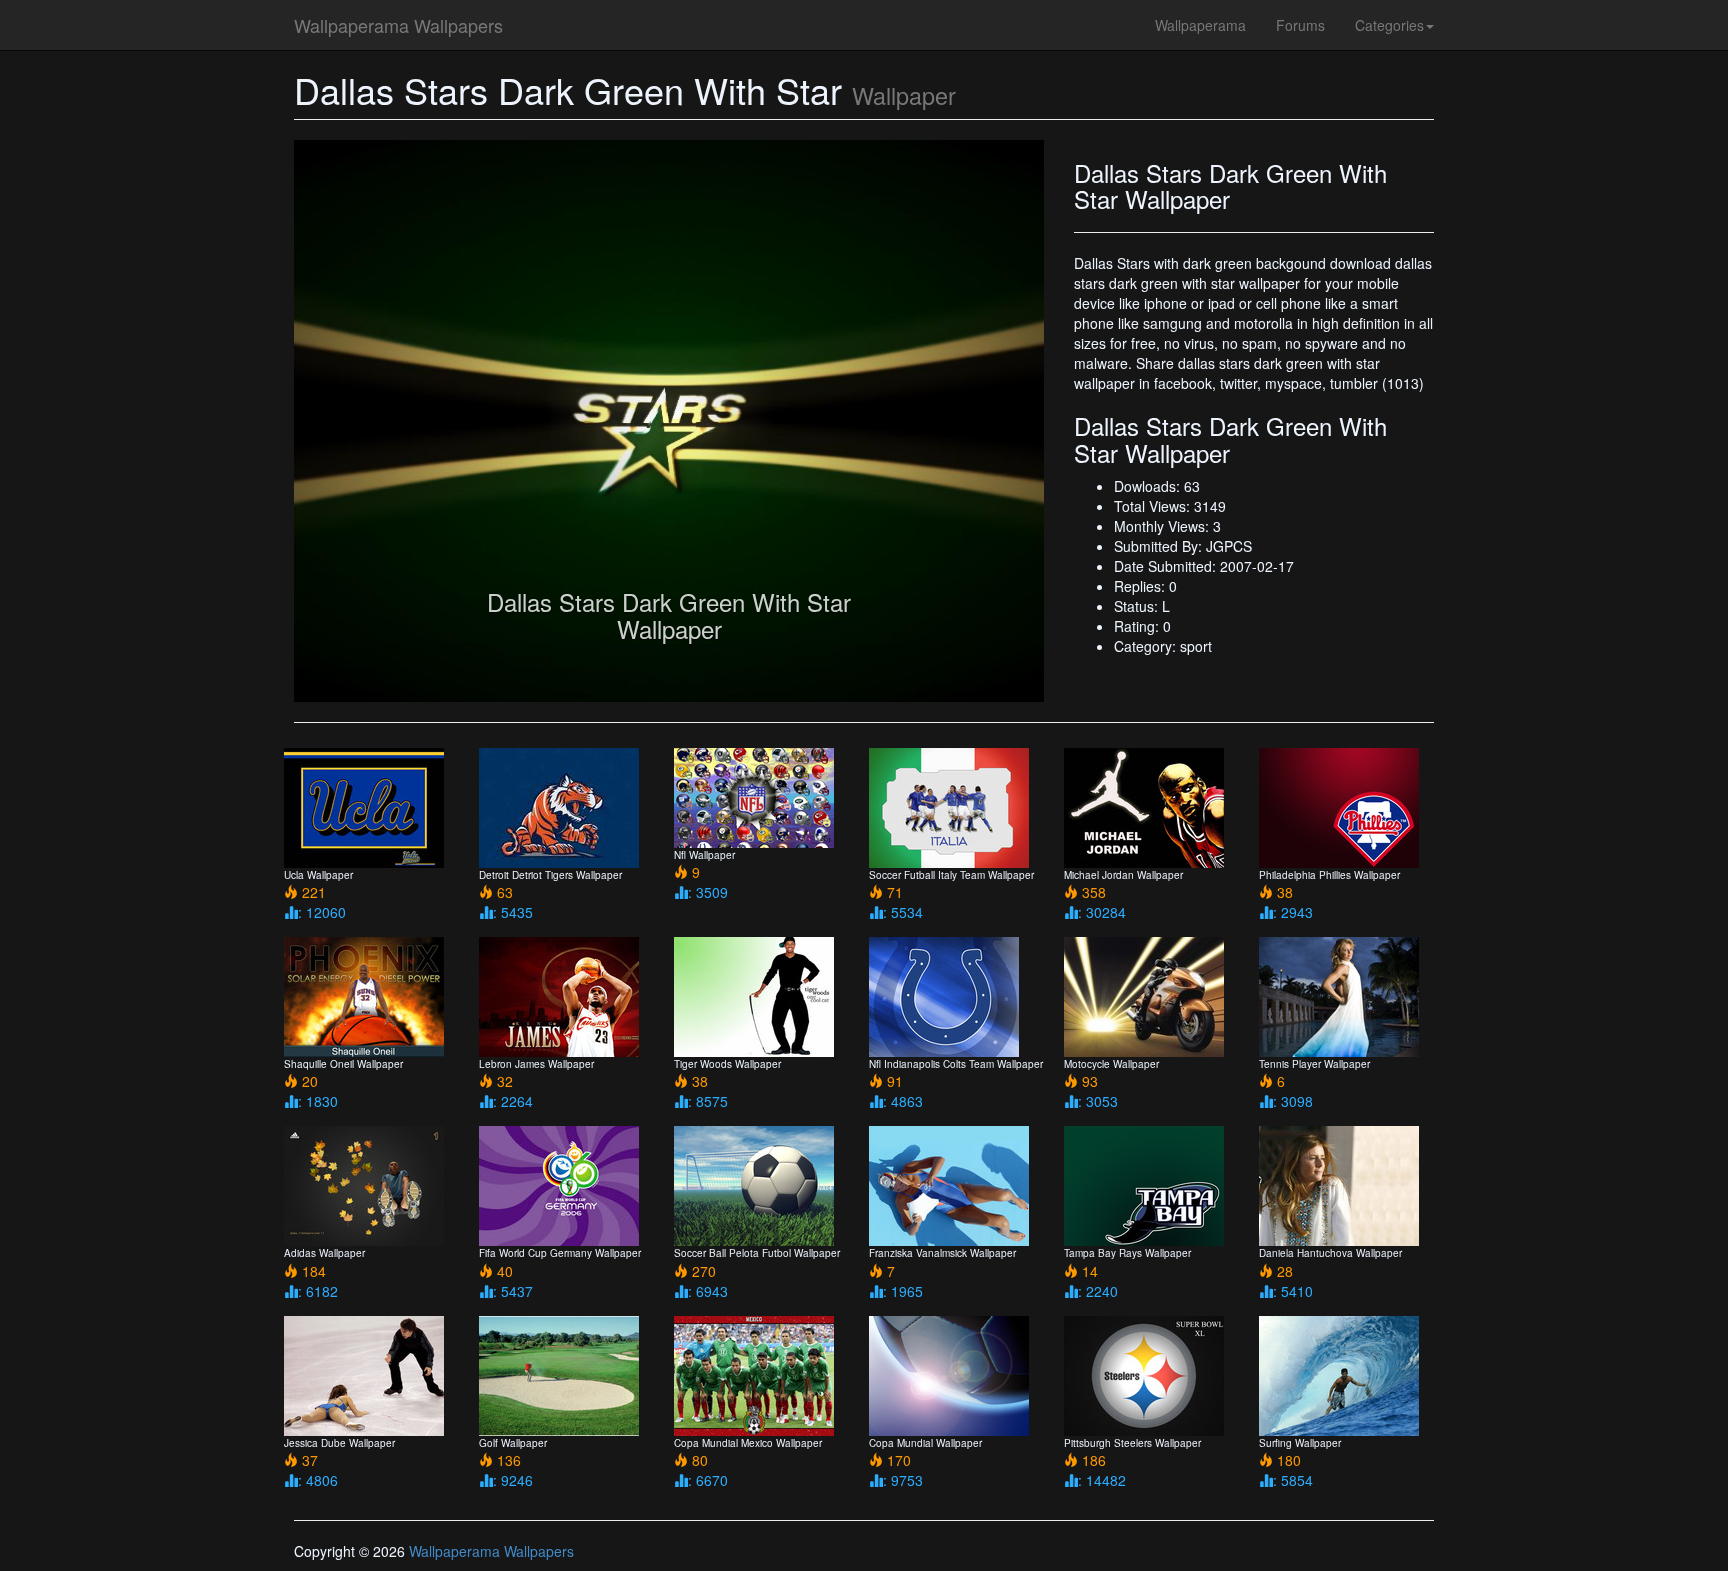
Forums (1300, 25)
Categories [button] (1389, 25)
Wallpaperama (1200, 25)
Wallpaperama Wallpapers (398, 25)
